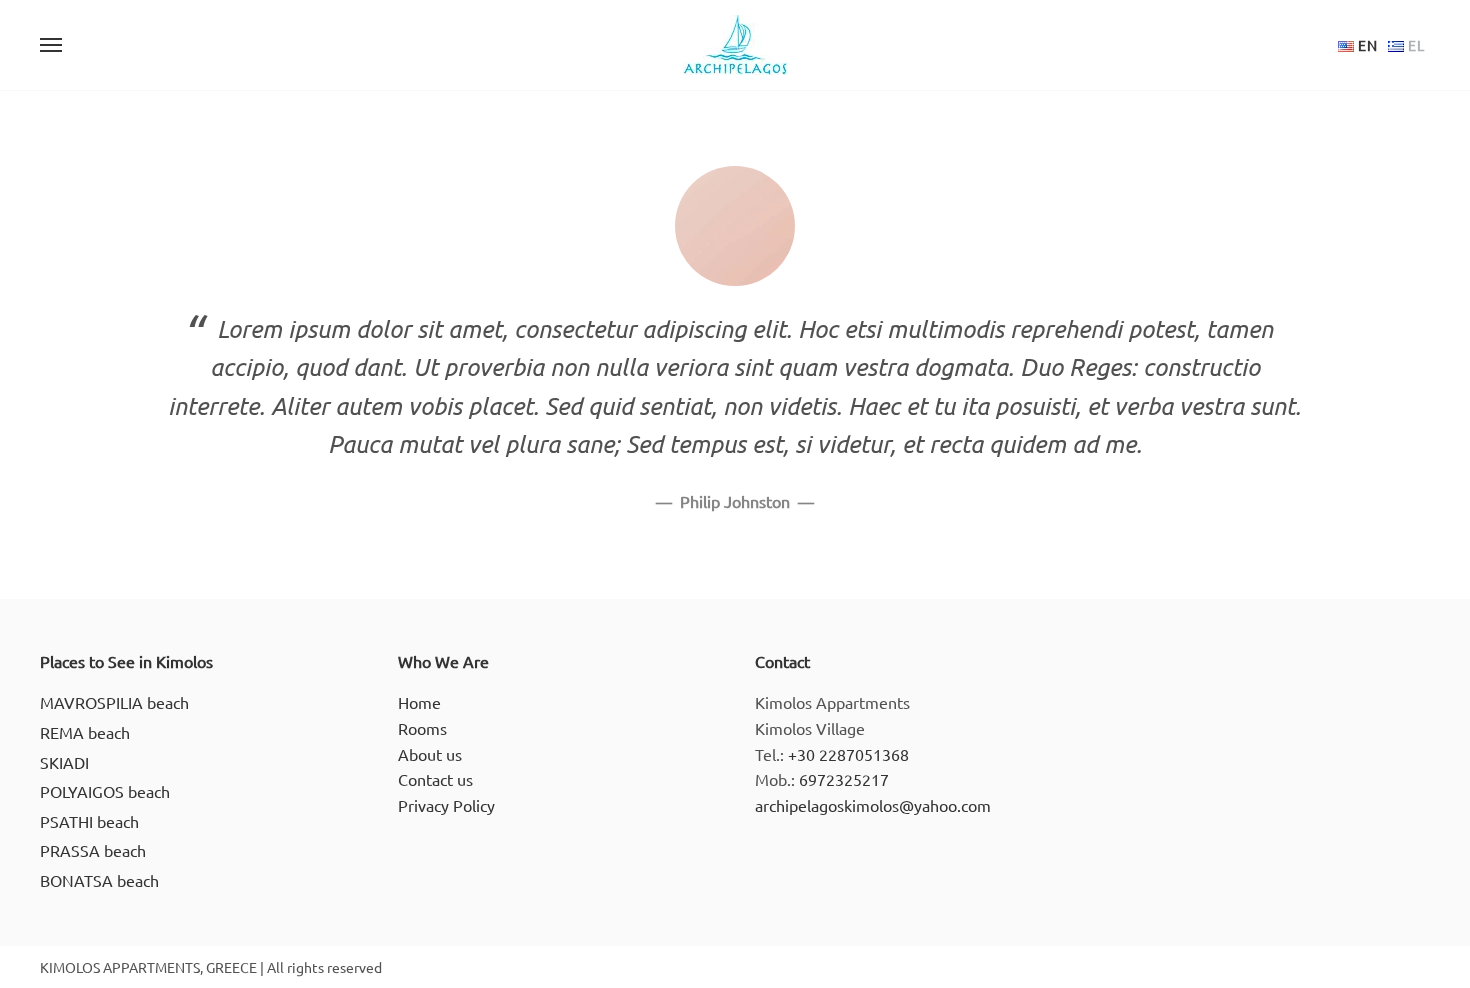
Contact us (435, 779)
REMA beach (85, 732)
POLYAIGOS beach (105, 791)
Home (419, 702)
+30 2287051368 (848, 754)
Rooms (422, 728)
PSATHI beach (89, 821)
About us (430, 754)
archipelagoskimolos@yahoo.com (873, 805)
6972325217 (844, 779)
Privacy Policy (446, 805)
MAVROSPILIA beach (114, 702)
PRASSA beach (93, 850)
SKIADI (64, 762)
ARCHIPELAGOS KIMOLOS (735, 45)
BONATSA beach (99, 880)
